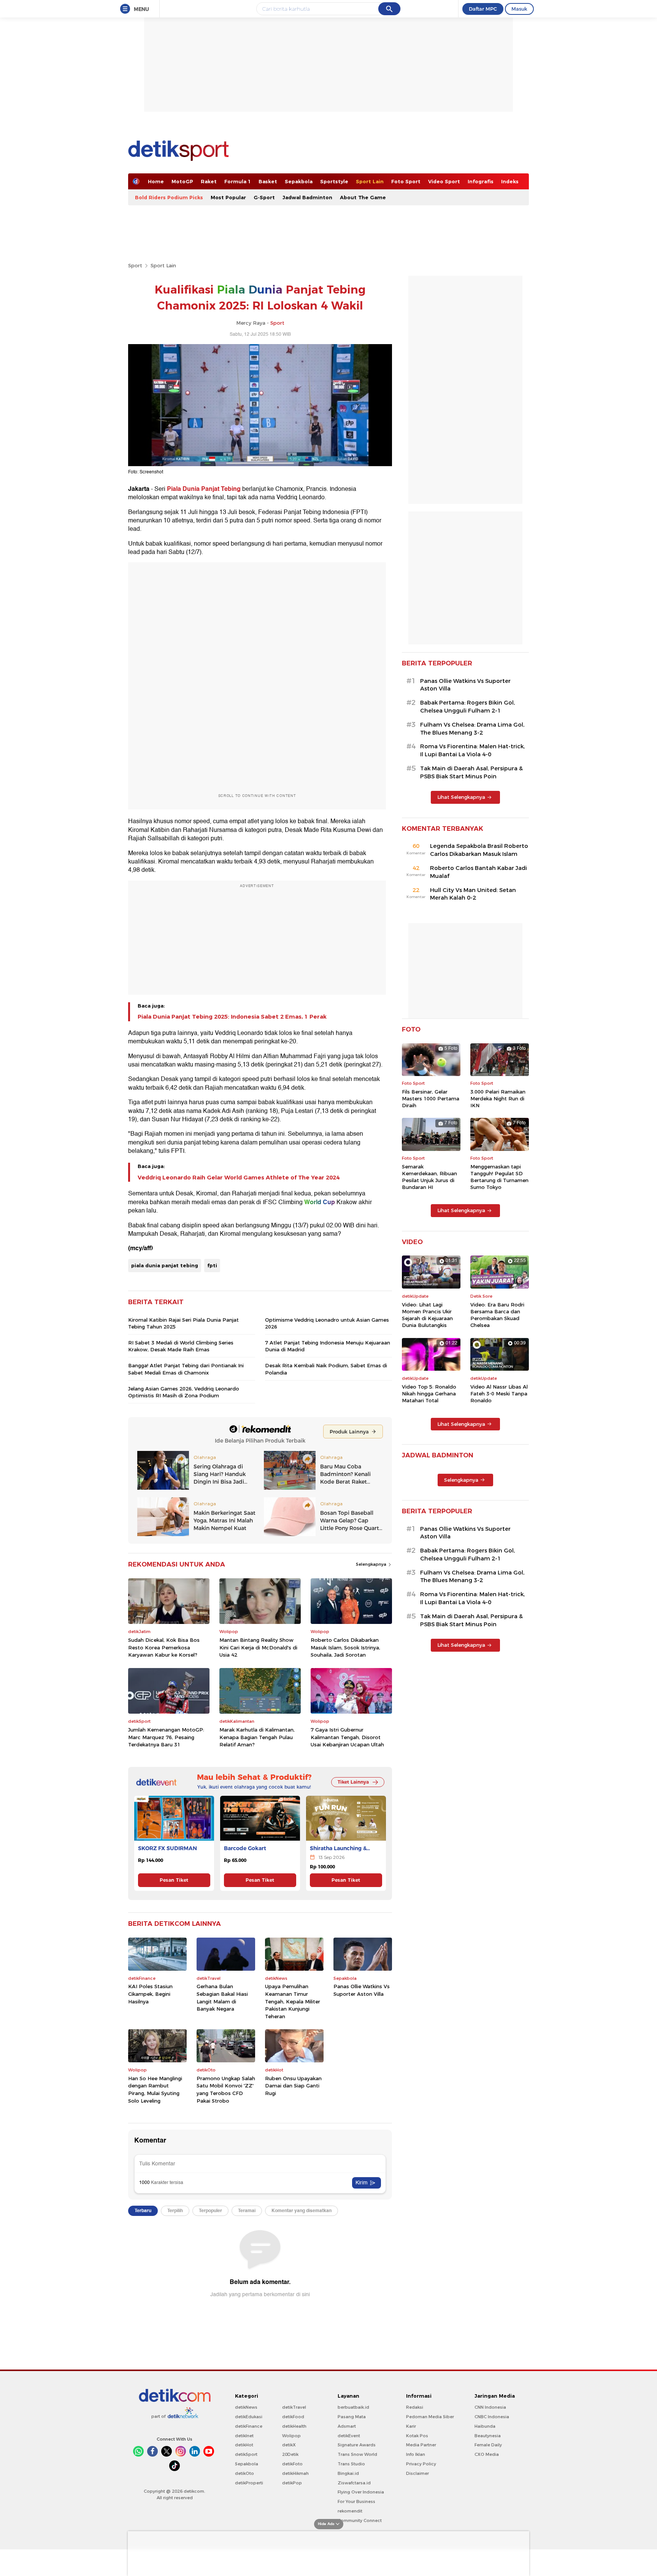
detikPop (292, 2483)
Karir (411, 2426)
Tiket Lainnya (353, 1782)
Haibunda (485, 2426)
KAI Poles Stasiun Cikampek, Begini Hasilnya (150, 1994)
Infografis (481, 181)
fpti (212, 1265)
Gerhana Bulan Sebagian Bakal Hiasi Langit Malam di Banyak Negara (222, 1997)
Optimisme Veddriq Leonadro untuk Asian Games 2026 (327, 1323)
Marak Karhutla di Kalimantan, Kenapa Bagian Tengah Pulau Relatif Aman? (257, 1737)
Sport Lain (370, 181)
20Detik (290, 2454)
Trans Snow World (357, 2454)
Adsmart (347, 2426)
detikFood (293, 2417)
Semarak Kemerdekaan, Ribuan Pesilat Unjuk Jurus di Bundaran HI (429, 1177)
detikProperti (249, 2483)
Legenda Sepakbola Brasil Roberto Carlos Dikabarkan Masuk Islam (479, 850)
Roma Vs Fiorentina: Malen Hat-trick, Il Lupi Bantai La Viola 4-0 (472, 750)
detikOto (244, 2473)
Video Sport (444, 181)
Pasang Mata (352, 2417)
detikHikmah (295, 2473)
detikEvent (349, 2436)
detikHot (244, 2445)
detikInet (244, 2436)
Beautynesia (488, 2436)
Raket (209, 181)
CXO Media (487, 2454)
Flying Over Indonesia (361, 2492)
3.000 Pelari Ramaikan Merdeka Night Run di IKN (498, 1098)
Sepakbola (299, 181)
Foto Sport (406, 181)
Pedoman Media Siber (430, 2417)
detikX (289, 2445)
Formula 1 (238, 181)
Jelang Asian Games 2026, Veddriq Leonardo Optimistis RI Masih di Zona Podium (184, 1392)
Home (156, 181)
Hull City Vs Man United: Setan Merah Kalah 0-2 (473, 894)
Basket (268, 181)
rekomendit (350, 2511)
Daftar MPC (483, 9)
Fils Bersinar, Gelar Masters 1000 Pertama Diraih (431, 1098)
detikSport (246, 2454)
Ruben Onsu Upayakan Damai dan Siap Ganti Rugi (293, 2086)
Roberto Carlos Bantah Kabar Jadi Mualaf (478, 872)
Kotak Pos (417, 2436)
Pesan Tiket (174, 1880)
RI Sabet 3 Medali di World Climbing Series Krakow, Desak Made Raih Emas (181, 1346)
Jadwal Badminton (307, 197)
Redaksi (415, 2407)
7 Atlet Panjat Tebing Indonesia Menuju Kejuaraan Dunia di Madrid (328, 1346)
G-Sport (264, 197)
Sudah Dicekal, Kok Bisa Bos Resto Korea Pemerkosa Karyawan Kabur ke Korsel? (164, 1647)
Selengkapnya (372, 1564)
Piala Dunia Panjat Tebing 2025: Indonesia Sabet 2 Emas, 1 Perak (232, 1017)
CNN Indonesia (490, 2407)
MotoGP (182, 181)
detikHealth (294, 2426)
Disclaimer (417, 2473)
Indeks (510, 181)
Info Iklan (416, 2454)
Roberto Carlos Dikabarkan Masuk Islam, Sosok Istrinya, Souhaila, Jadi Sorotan (345, 1647)
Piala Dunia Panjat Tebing (204, 489)
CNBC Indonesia (492, 2417)
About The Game (363, 197)
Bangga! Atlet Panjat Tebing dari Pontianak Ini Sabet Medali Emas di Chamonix (186, 1369)
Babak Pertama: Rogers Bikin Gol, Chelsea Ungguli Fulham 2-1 (467, 707)
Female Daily (488, 2445)
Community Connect (360, 2520)
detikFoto (292, 2464)
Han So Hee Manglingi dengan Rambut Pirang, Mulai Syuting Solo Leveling (155, 2090)
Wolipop (291, 2436)
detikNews (246, 2407)
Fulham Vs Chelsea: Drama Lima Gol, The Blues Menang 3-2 (472, 729)
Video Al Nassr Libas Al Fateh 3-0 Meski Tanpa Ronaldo (499, 1394)
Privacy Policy (421, 2464)
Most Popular (228, 197)
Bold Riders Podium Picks (169, 197)
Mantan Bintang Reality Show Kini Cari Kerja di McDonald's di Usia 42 (258, 1647)
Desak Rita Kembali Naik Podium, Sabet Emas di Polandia (326, 1369)
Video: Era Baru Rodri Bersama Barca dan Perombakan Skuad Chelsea (497, 1315)
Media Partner (421, 2445)
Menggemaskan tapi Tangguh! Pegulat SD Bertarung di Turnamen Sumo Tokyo (499, 1177)
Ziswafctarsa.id (354, 2483)
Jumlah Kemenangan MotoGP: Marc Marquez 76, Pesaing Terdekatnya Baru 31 (166, 1737)
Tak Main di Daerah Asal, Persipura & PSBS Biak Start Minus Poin (471, 772)
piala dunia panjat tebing (165, 1265)
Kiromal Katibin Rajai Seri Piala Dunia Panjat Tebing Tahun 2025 (183, 1323)
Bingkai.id (348, 2473)
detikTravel (294, 2407)
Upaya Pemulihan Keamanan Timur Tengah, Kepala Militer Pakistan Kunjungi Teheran (293, 2001)
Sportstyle (334, 181)
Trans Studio (351, 2464)
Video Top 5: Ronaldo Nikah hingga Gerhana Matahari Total (429, 1394)
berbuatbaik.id (353, 2407)
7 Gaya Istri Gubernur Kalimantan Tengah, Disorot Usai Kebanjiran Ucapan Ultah (347, 1737)
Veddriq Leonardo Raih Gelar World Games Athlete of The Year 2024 (239, 1178)
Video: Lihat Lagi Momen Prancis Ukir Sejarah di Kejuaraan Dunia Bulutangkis (427, 1315)
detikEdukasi (249, 2417)
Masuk (519, 9)
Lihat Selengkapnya (461, 797)
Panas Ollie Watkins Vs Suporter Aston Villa (362, 1990)
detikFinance (249, 2426)
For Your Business (356, 2501)
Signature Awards (357, 2445)
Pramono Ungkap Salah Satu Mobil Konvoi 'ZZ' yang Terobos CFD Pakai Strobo (226, 2090)
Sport (135, 265)
